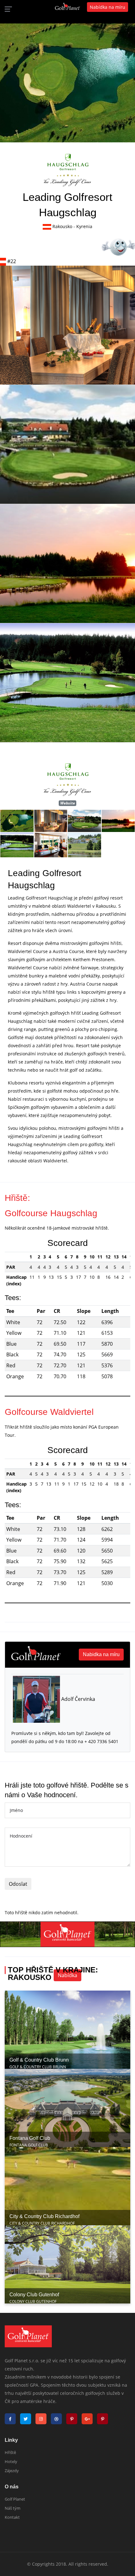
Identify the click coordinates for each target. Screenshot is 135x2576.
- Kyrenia (83, 226)
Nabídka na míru (108, 7)
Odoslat (18, 1884)
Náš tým (13, 2508)
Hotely (11, 2461)
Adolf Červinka (78, 1699)
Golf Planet (15, 2499)
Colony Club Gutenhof (34, 2295)
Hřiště (10, 2452)
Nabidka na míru (101, 1654)
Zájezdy (12, 2471)
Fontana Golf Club (30, 2138)
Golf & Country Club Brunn (39, 2060)
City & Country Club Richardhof (44, 2216)
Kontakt (12, 2517)
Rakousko (62, 226)
